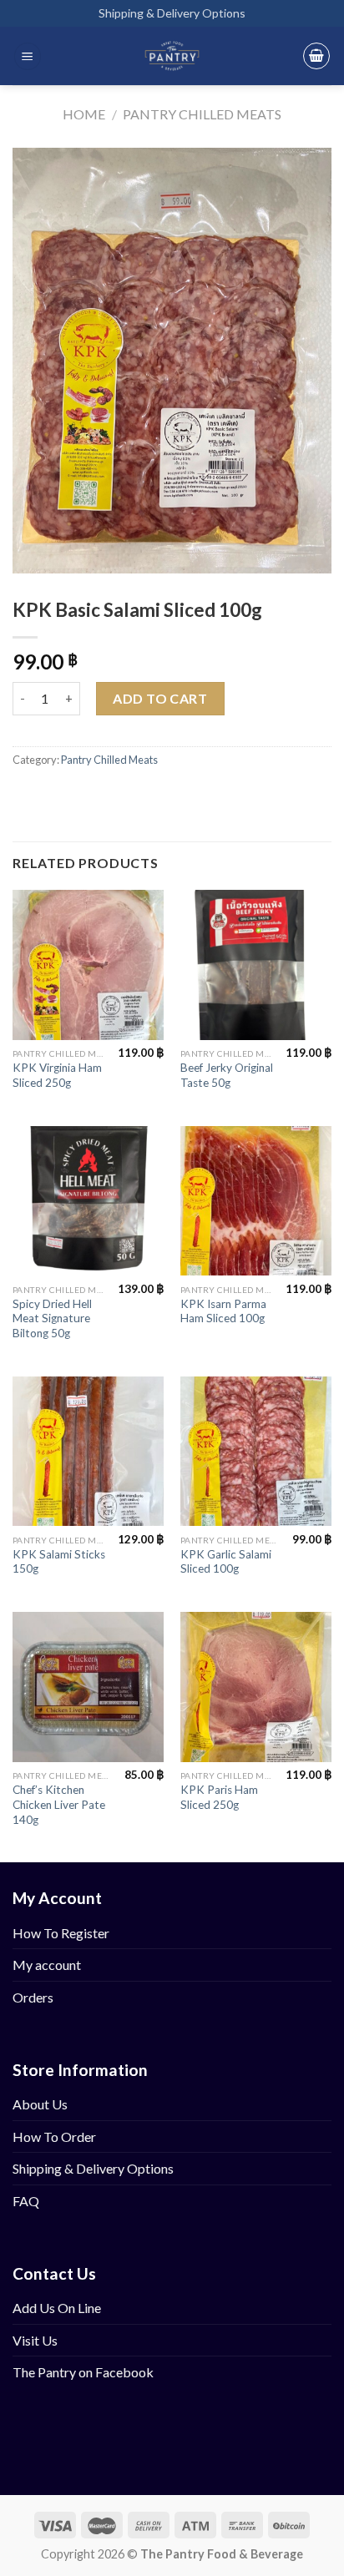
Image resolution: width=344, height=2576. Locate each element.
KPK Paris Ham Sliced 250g (219, 1797)
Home (84, 114)
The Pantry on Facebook (83, 2372)
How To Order (54, 2137)
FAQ (26, 2201)
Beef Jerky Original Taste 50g (227, 1075)
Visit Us (35, 2340)
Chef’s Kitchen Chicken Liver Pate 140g (59, 1804)
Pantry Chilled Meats (202, 114)
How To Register (61, 1933)
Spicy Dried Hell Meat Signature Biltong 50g (52, 1318)
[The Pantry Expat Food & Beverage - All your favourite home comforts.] (172, 56)
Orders (33, 1997)
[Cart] (316, 56)
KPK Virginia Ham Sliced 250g (57, 1075)
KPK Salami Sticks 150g (59, 1562)
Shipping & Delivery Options (172, 13)
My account (47, 1965)
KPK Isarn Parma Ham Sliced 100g (223, 1311)
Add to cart (160, 698)
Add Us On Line (57, 2308)
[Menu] (28, 56)
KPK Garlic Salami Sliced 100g (226, 1562)
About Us (40, 2104)
